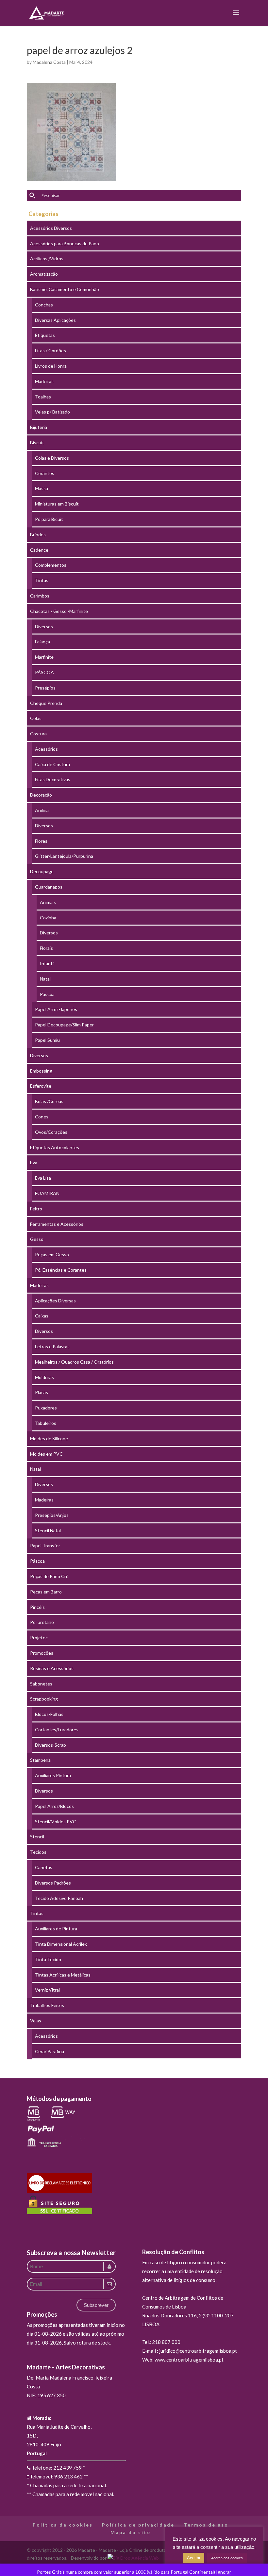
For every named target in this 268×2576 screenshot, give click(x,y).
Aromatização (44, 274)
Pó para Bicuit (49, 519)
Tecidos (38, 1852)
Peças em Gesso (52, 1254)
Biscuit (37, 442)
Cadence (39, 550)
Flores (41, 841)
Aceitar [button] (194, 2558)
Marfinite (44, 657)
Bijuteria (39, 427)
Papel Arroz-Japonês (56, 1009)
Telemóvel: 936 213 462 (56, 2476)
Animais (48, 902)
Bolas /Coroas (49, 1101)
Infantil (47, 963)
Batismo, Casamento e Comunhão (65, 289)
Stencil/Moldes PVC (56, 1822)
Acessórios (46, 749)
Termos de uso (206, 2525)
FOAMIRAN (47, 1193)
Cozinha (48, 918)
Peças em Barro (46, 1592)
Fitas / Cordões (50, 350)
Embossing (41, 1071)
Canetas (44, 1867)
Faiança (42, 642)
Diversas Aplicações (55, 320)
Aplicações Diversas (55, 1301)
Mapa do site (131, 2532)
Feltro (36, 1209)
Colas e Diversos (52, 458)
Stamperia (40, 1760)
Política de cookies (63, 2525)
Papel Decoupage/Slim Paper (64, 1025)
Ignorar (224, 2572)
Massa (42, 488)
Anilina (42, 810)
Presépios (45, 688)
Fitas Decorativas (53, 779)
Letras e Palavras (52, 1346)
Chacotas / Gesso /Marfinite (59, 611)
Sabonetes (41, 1684)
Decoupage (42, 871)
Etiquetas (45, 335)
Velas (36, 2021)
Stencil (37, 1837)
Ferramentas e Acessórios (57, 1224)
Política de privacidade (138, 2525)
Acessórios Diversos (51, 228)
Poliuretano (42, 1622)
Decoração (41, 795)
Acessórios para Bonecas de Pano (65, 243)
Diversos (44, 626)
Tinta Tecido (48, 1959)
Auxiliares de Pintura (56, 1929)
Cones (42, 1117)
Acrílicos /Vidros (47, 258)
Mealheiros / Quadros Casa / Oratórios (74, 1362)
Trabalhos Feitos (47, 2005)
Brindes (38, 534)
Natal (45, 979)
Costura (38, 734)
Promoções (42, 1653)
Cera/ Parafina (50, 2051)
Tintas (42, 580)
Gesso (37, 1239)
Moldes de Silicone (49, 1438)
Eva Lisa (43, 1178)
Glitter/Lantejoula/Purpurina (64, 856)
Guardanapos (49, 887)
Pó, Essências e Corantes (61, 1270)
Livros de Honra (51, 366)
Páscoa (47, 994)
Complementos (51, 565)
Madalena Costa (49, 62)
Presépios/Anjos (52, 1515)
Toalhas (43, 397)
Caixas (42, 1316)
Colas (36, 718)
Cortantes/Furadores (57, 1730)
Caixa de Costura (52, 764)
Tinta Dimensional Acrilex (61, 1944)
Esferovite (41, 1086)
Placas (42, 1392)
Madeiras (44, 381)
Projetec (39, 1638)
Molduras (44, 1377)
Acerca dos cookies (227, 2558)
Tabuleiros (46, 1423)
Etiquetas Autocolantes (55, 1147)
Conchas (44, 305)
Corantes (45, 473)
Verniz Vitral (47, 1990)
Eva (34, 1162)
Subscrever (96, 2305)
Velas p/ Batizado (52, 412)
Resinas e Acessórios (52, 1668)
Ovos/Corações (51, 1132)
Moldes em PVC (46, 1454)
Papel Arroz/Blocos (54, 1806)
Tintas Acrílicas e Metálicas (63, 1975)
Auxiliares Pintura (53, 1775)
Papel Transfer (45, 1546)
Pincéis (37, 1607)
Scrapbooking (44, 1699)
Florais (46, 948)
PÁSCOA (44, 672)
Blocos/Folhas (49, 1714)
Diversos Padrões (53, 1883)
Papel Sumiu (47, 1040)
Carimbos (40, 596)
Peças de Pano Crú (49, 1576)
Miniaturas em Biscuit (57, 504)
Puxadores (46, 1408)
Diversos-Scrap (50, 1745)
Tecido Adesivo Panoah (59, 1898)
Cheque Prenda (46, 703)
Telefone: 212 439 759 (56, 2468)
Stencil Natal (48, 1530)
